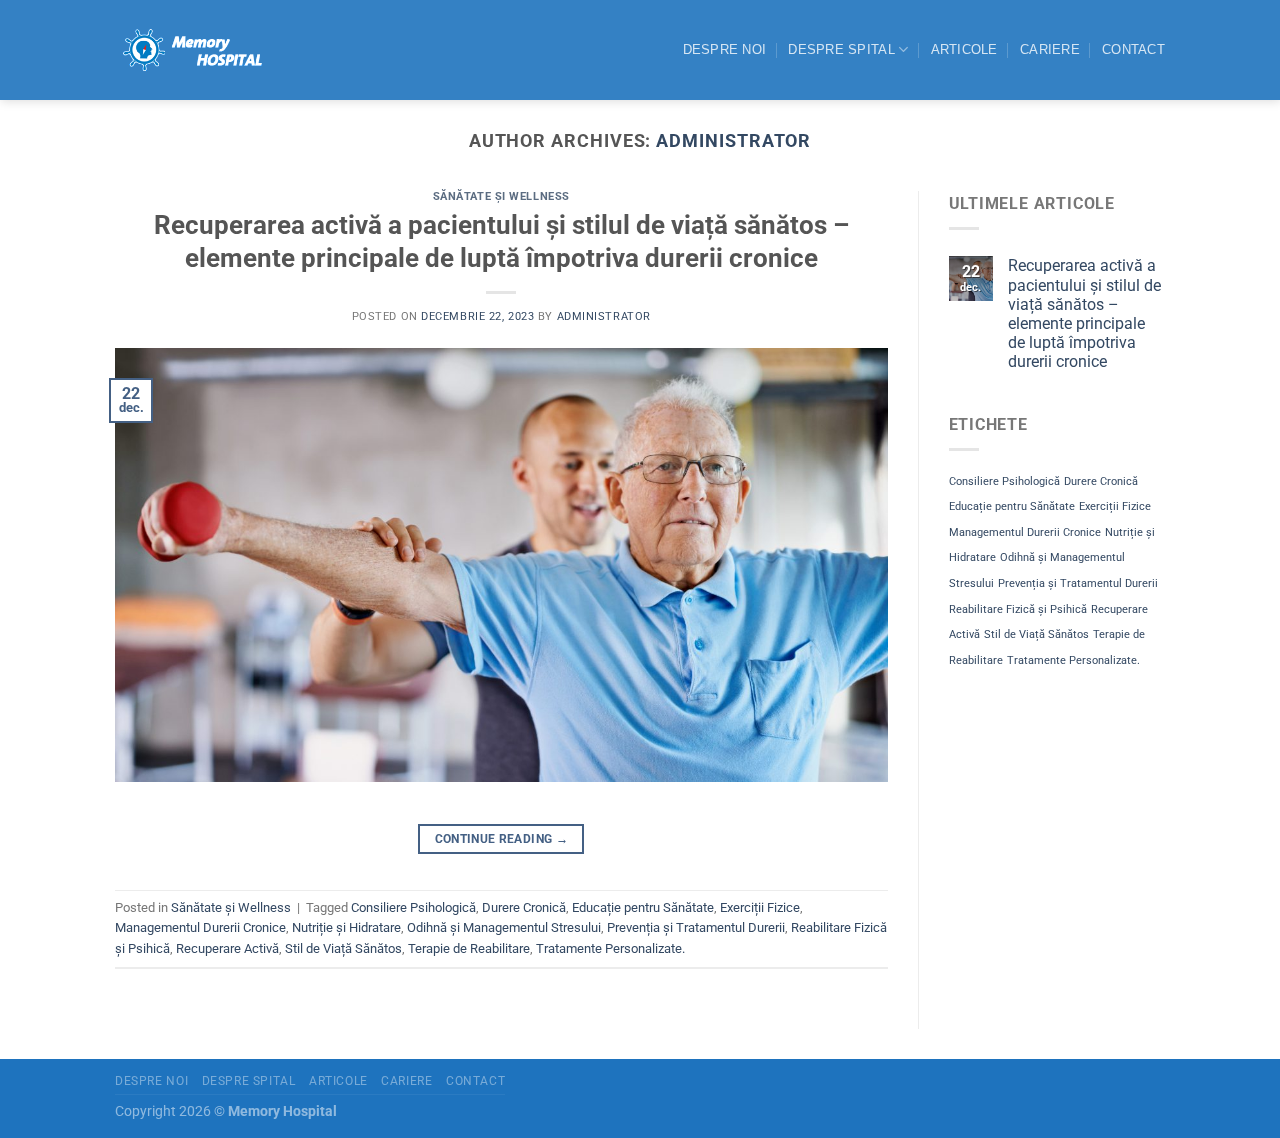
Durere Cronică (524, 907)
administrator (733, 140)
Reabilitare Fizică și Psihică (1018, 609)
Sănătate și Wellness (501, 196)
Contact (1133, 49)
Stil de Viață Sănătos (343, 948)
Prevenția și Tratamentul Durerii (696, 927)
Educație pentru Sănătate (643, 907)
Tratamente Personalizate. (610, 948)
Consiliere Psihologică (413, 907)
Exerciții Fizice (760, 907)
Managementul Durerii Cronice (200, 927)
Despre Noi (725, 49)
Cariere (1050, 49)
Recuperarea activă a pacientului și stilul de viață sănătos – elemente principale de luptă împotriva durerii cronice (1084, 313)
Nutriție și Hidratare (346, 927)
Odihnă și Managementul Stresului (504, 927)
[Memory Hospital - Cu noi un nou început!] (190, 50)
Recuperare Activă (227, 948)
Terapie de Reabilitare (469, 948)
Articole (964, 49)
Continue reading (502, 839)
